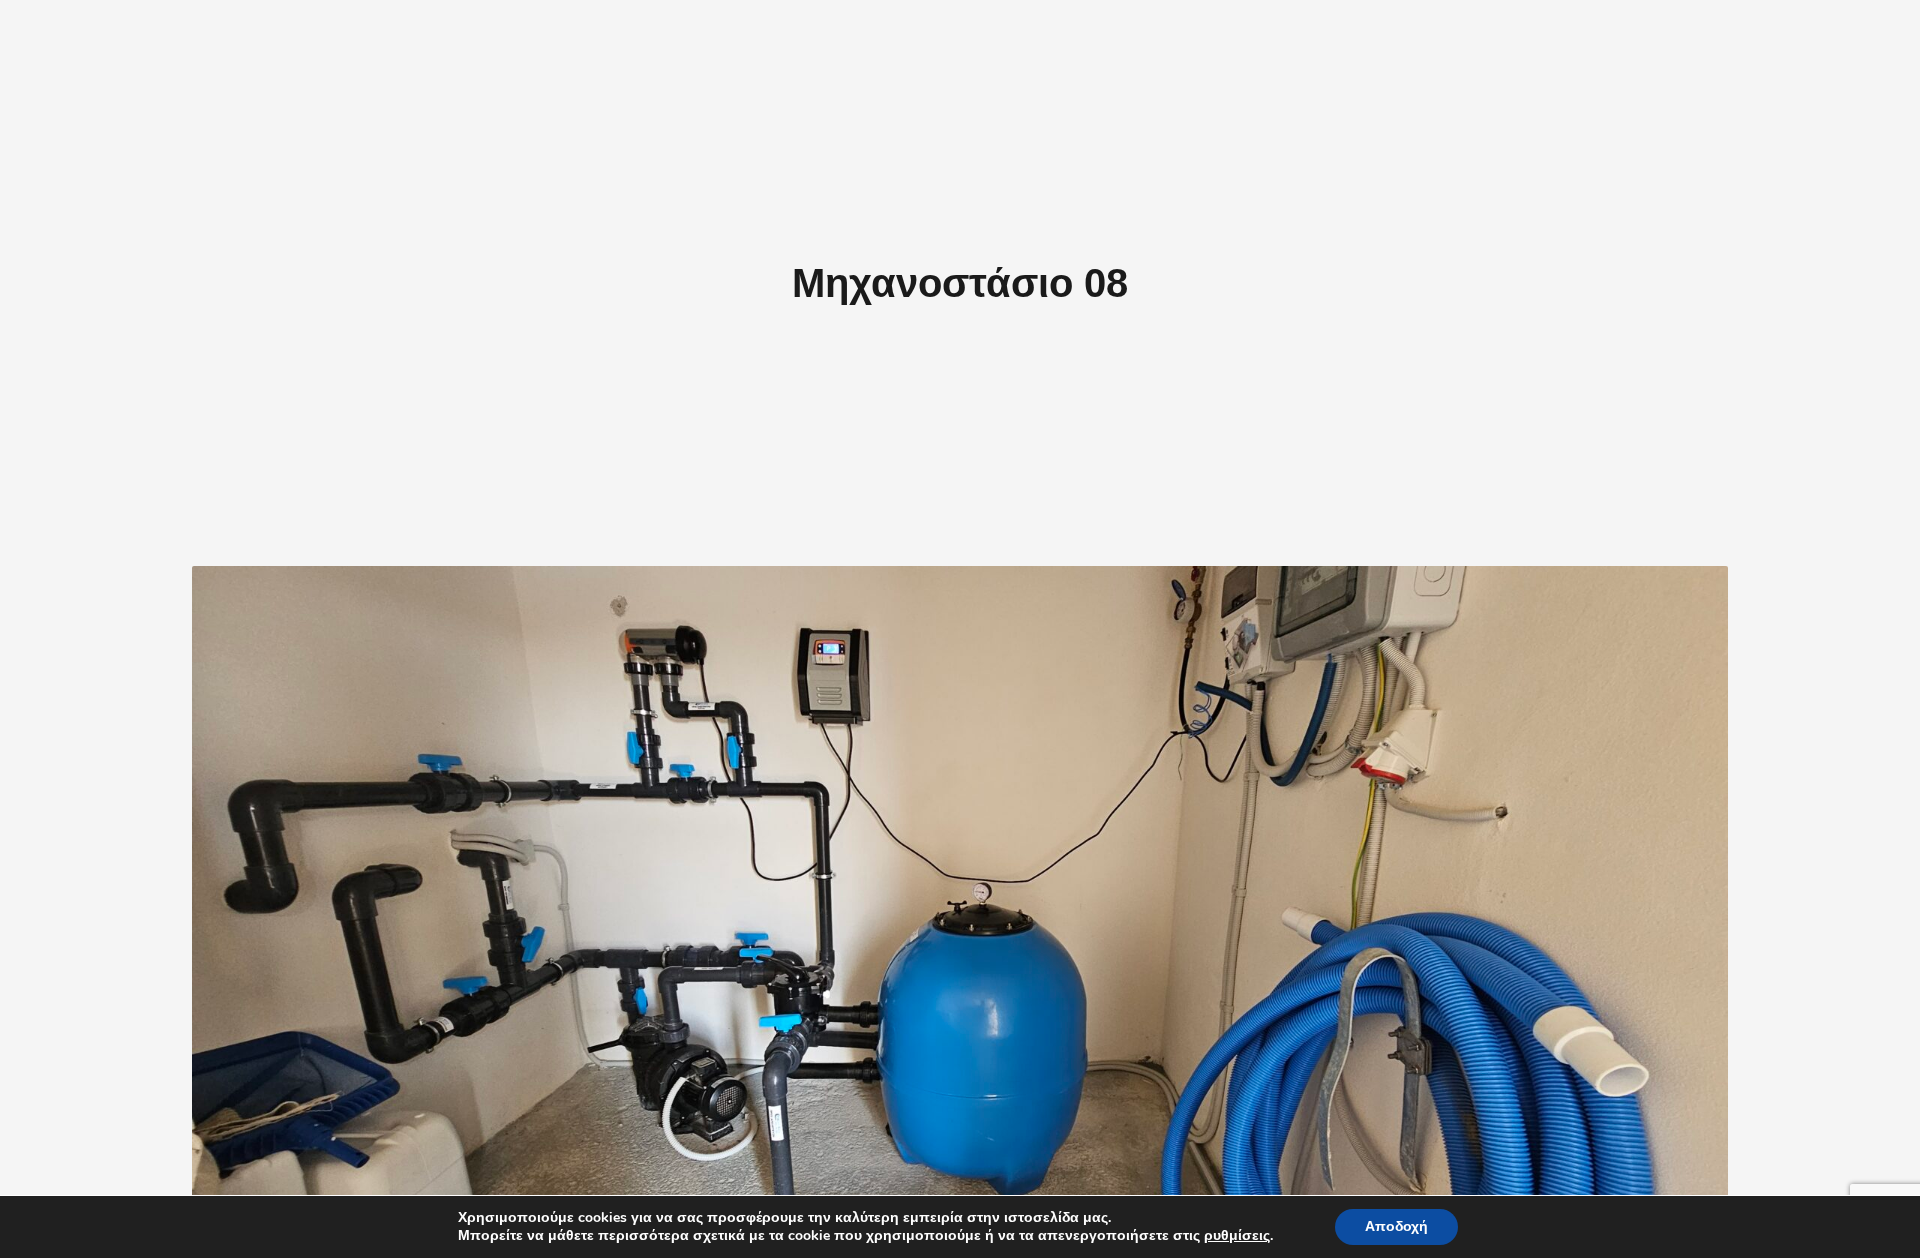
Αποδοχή (1396, 1226)
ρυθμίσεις (1237, 1236)
